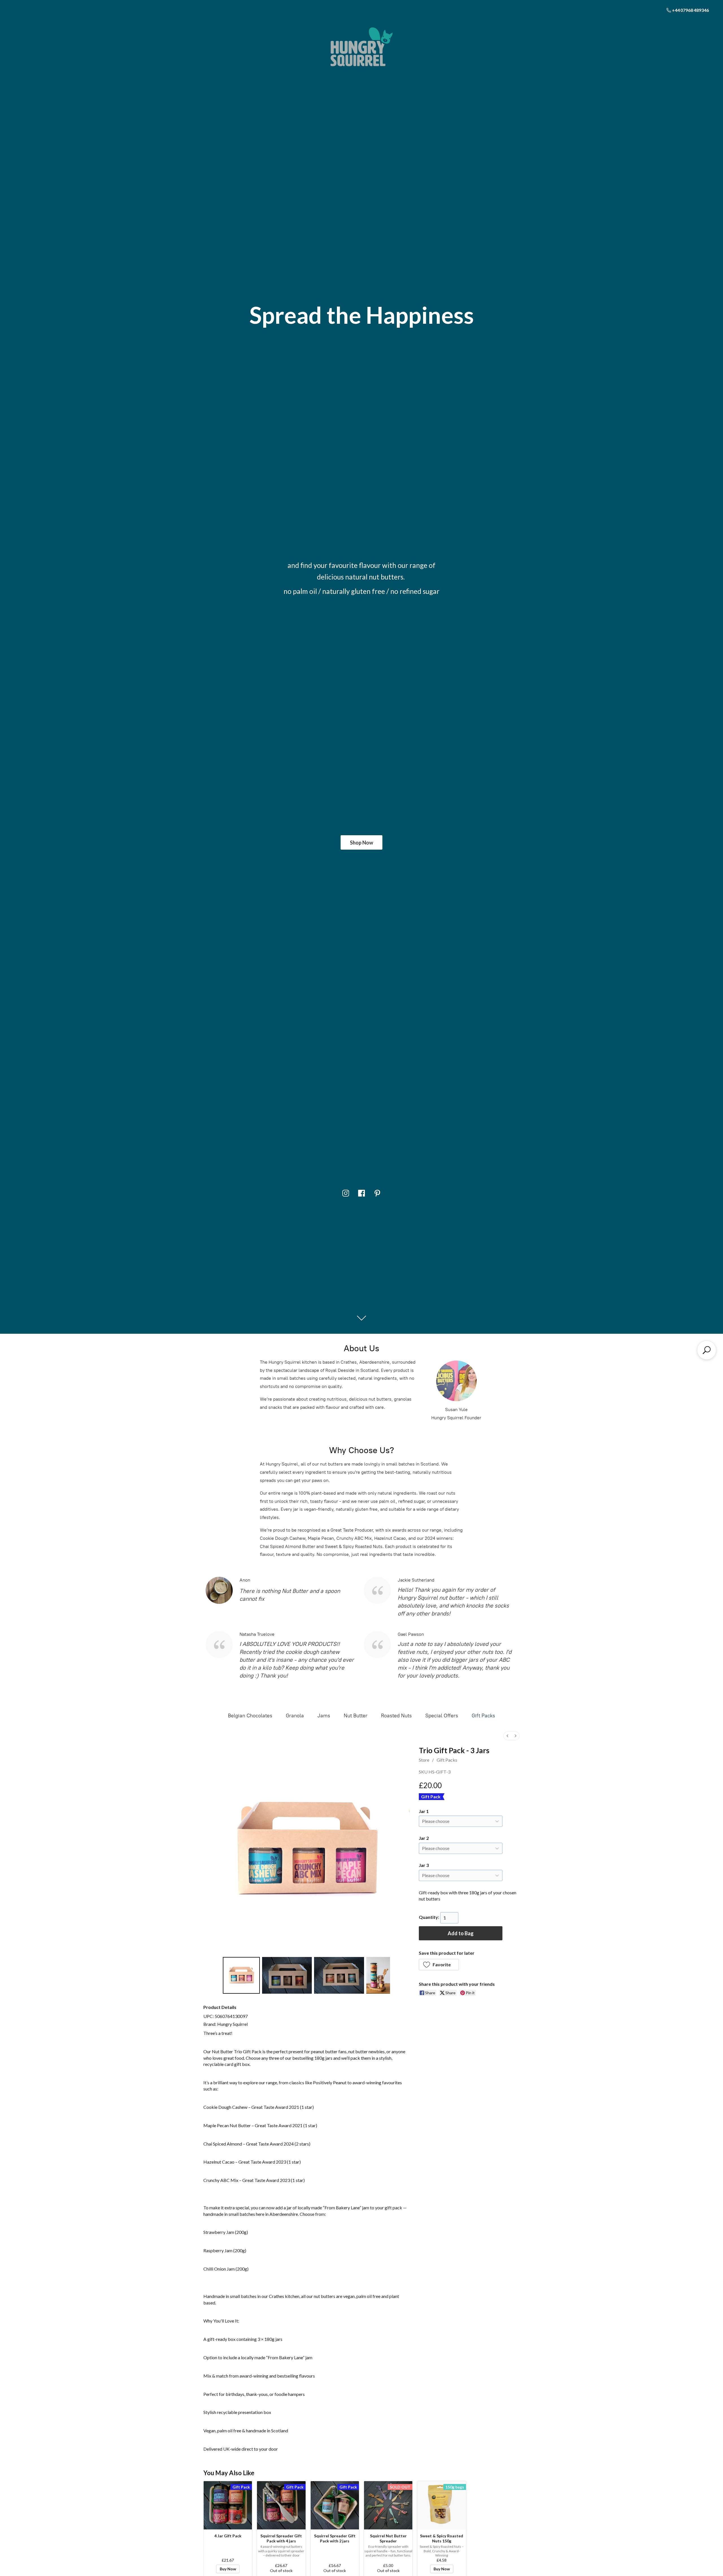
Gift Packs (483, 1716)
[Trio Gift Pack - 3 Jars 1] (287, 1975)
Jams (324, 1716)
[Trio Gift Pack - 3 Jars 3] (378, 1975)
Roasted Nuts (396, 1716)
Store (424, 1760)
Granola (295, 1716)
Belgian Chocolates (250, 1716)
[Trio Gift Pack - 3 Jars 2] (339, 1975)
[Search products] (707, 1350)
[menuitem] (508, 1736)
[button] (439, 1965)
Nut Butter (356, 1716)
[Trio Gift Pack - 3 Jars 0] (241, 1975)
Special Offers (442, 1716)
